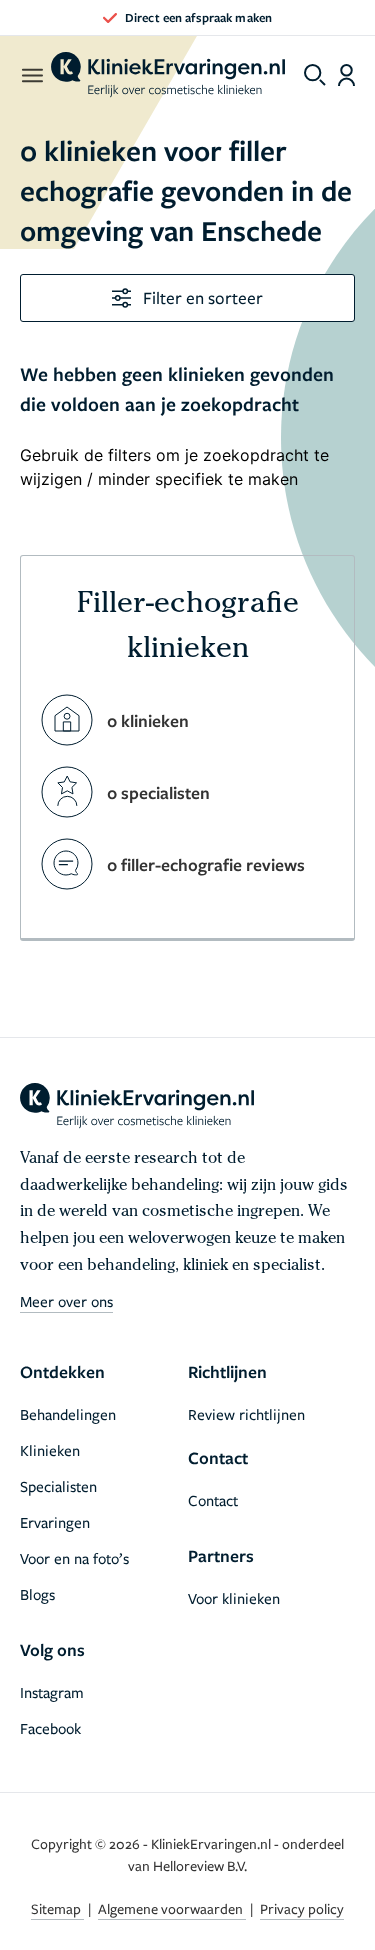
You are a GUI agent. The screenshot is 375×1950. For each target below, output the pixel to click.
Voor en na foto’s (74, 1558)
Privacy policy (302, 1908)
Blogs (37, 1594)
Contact (213, 1500)
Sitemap (57, 1908)
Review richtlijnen (246, 1414)
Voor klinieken (234, 1598)
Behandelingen (68, 1414)
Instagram (52, 1692)
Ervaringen (55, 1522)
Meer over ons (66, 1301)
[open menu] (31, 75)
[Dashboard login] (346, 75)
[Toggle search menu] (315, 75)
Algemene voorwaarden (172, 1908)
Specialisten (58, 1486)
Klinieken (50, 1450)
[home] (168, 75)
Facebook (50, 1728)
